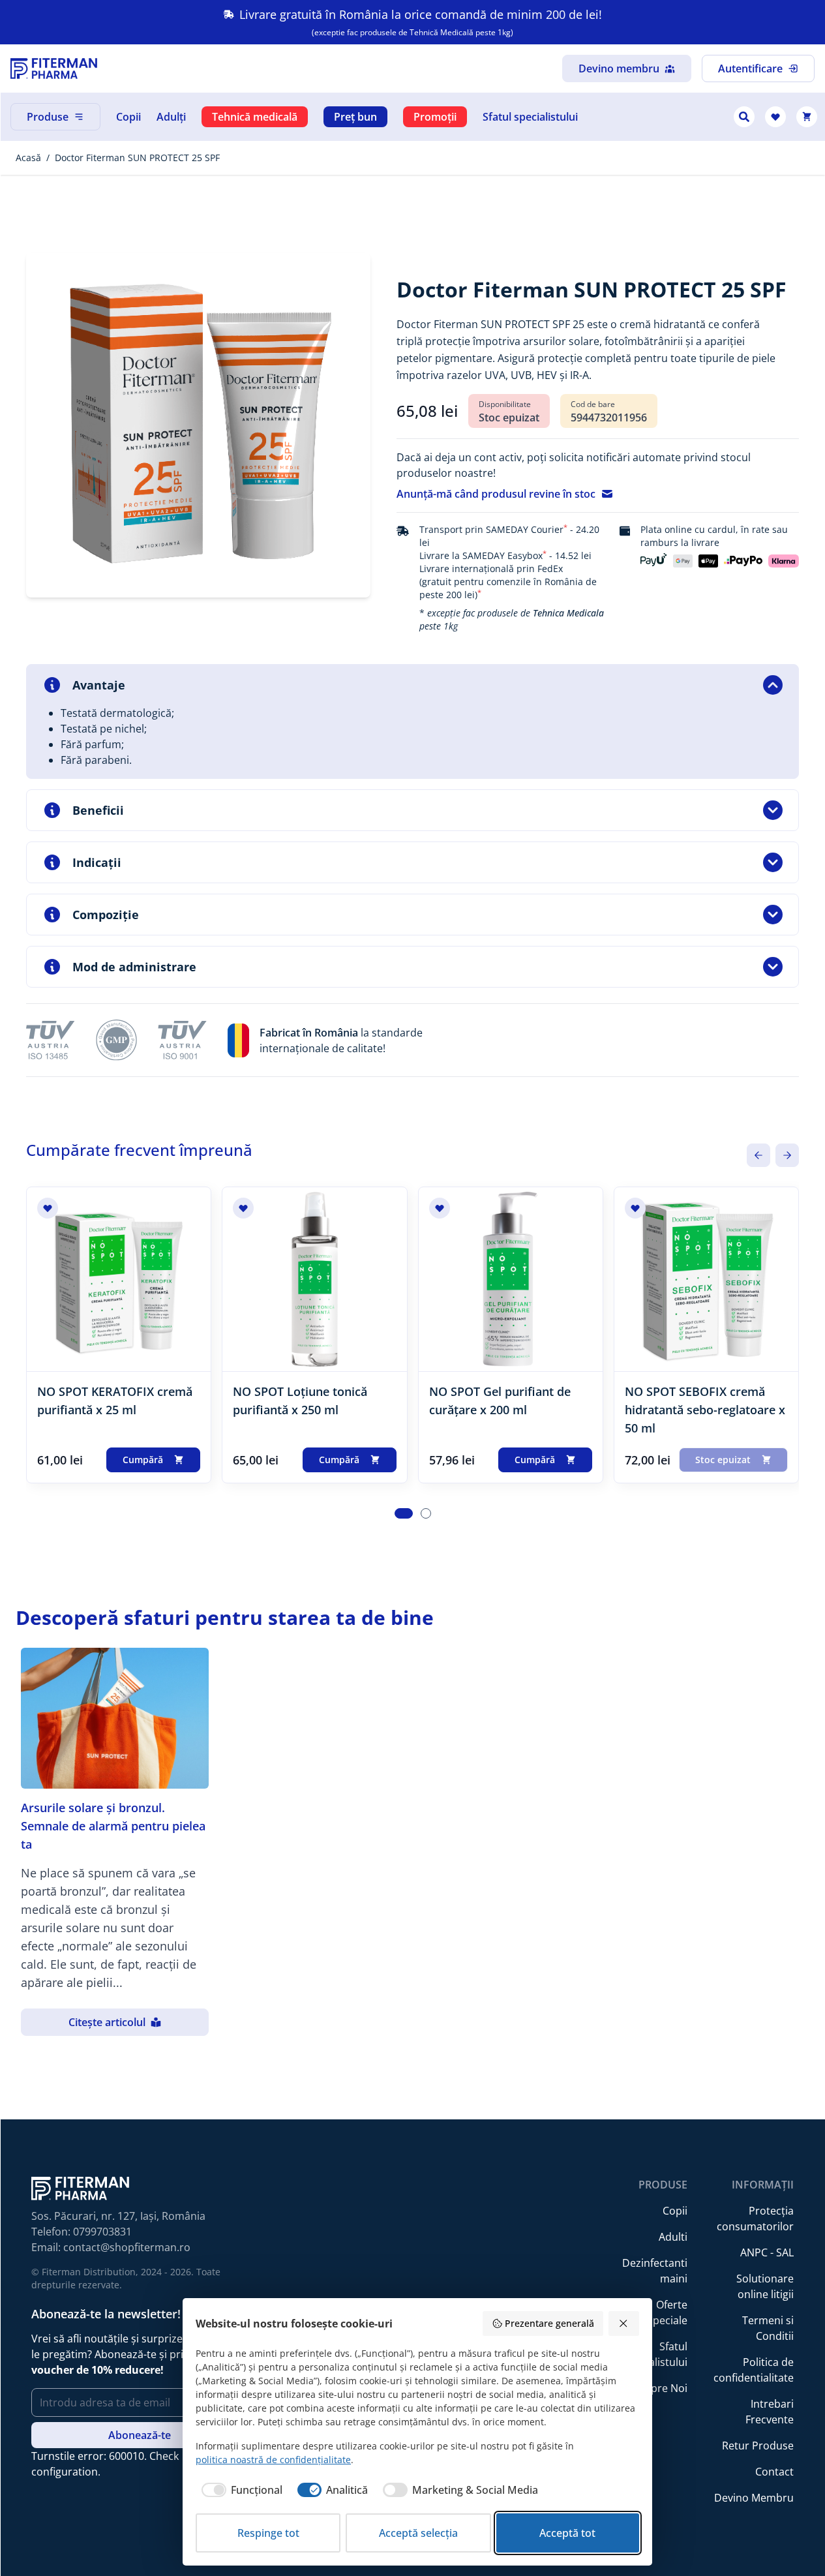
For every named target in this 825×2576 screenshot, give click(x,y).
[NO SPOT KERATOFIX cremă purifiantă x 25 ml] (119, 1279)
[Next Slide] (787, 1155)
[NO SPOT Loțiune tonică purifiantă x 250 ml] (314, 1279)
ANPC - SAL (767, 2252)
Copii (128, 117)
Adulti (673, 2237)
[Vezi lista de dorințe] (775, 117)
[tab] (404, 1513)
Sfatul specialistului (530, 117)
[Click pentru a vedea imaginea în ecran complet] (198, 425)
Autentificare (750, 68)
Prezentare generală (549, 2323)
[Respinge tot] (624, 2324)
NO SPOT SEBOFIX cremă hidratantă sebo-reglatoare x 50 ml (705, 1410)
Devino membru (619, 68)
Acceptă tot (567, 2533)
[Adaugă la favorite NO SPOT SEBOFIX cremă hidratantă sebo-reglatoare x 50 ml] (635, 1208)
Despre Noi (660, 2388)
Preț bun (355, 117)
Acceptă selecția (418, 2533)
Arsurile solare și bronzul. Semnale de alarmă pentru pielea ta (113, 1826)
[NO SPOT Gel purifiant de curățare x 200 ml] (511, 1279)
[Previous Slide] (758, 1155)
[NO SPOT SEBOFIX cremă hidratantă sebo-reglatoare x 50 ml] (706, 1279)
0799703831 (102, 2232)
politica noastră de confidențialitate (273, 2460)
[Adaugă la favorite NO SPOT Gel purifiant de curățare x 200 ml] (440, 1208)
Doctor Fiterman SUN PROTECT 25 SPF (137, 158)
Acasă (28, 158)
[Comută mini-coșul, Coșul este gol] (807, 117)
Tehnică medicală (255, 117)
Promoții (435, 117)
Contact (774, 2472)
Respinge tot (268, 2533)
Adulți (171, 117)
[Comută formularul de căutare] (744, 117)
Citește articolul (107, 2022)
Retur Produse (758, 2446)
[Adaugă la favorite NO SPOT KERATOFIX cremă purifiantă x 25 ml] (48, 1208)
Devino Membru (754, 2498)
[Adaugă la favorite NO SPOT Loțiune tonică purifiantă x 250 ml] (243, 1208)
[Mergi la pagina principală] (54, 68)
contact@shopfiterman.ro (127, 2247)
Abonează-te (140, 2435)
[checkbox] (239, 2490)
